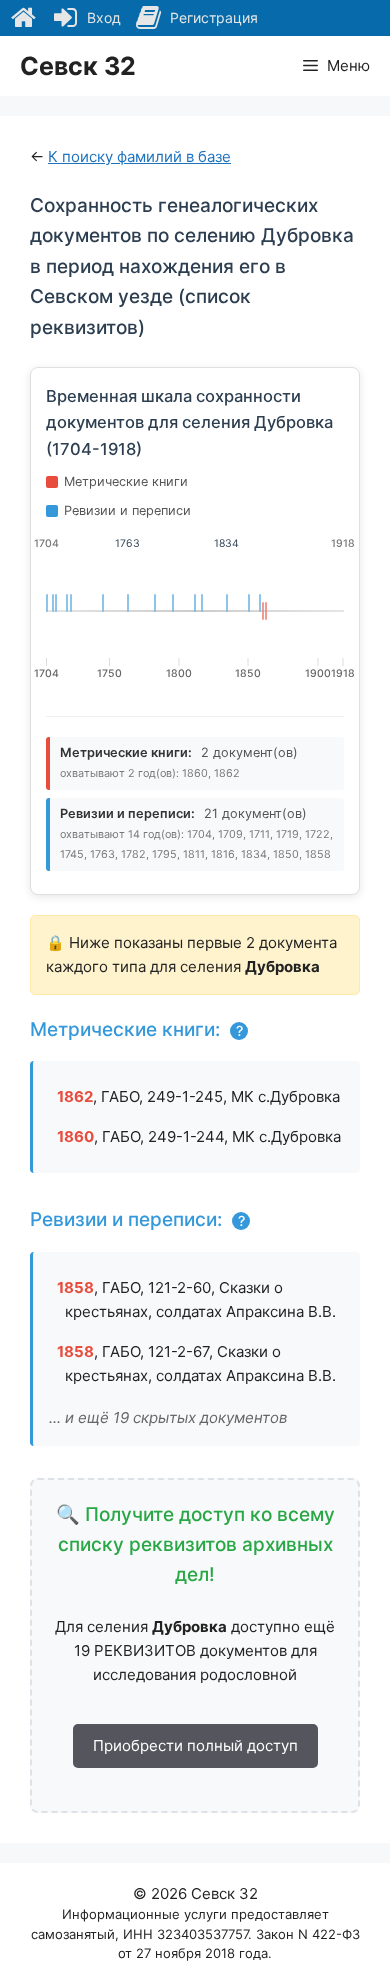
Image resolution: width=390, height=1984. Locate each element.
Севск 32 (78, 66)
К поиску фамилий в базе (139, 156)
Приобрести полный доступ (195, 1745)
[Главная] (23, 18)
